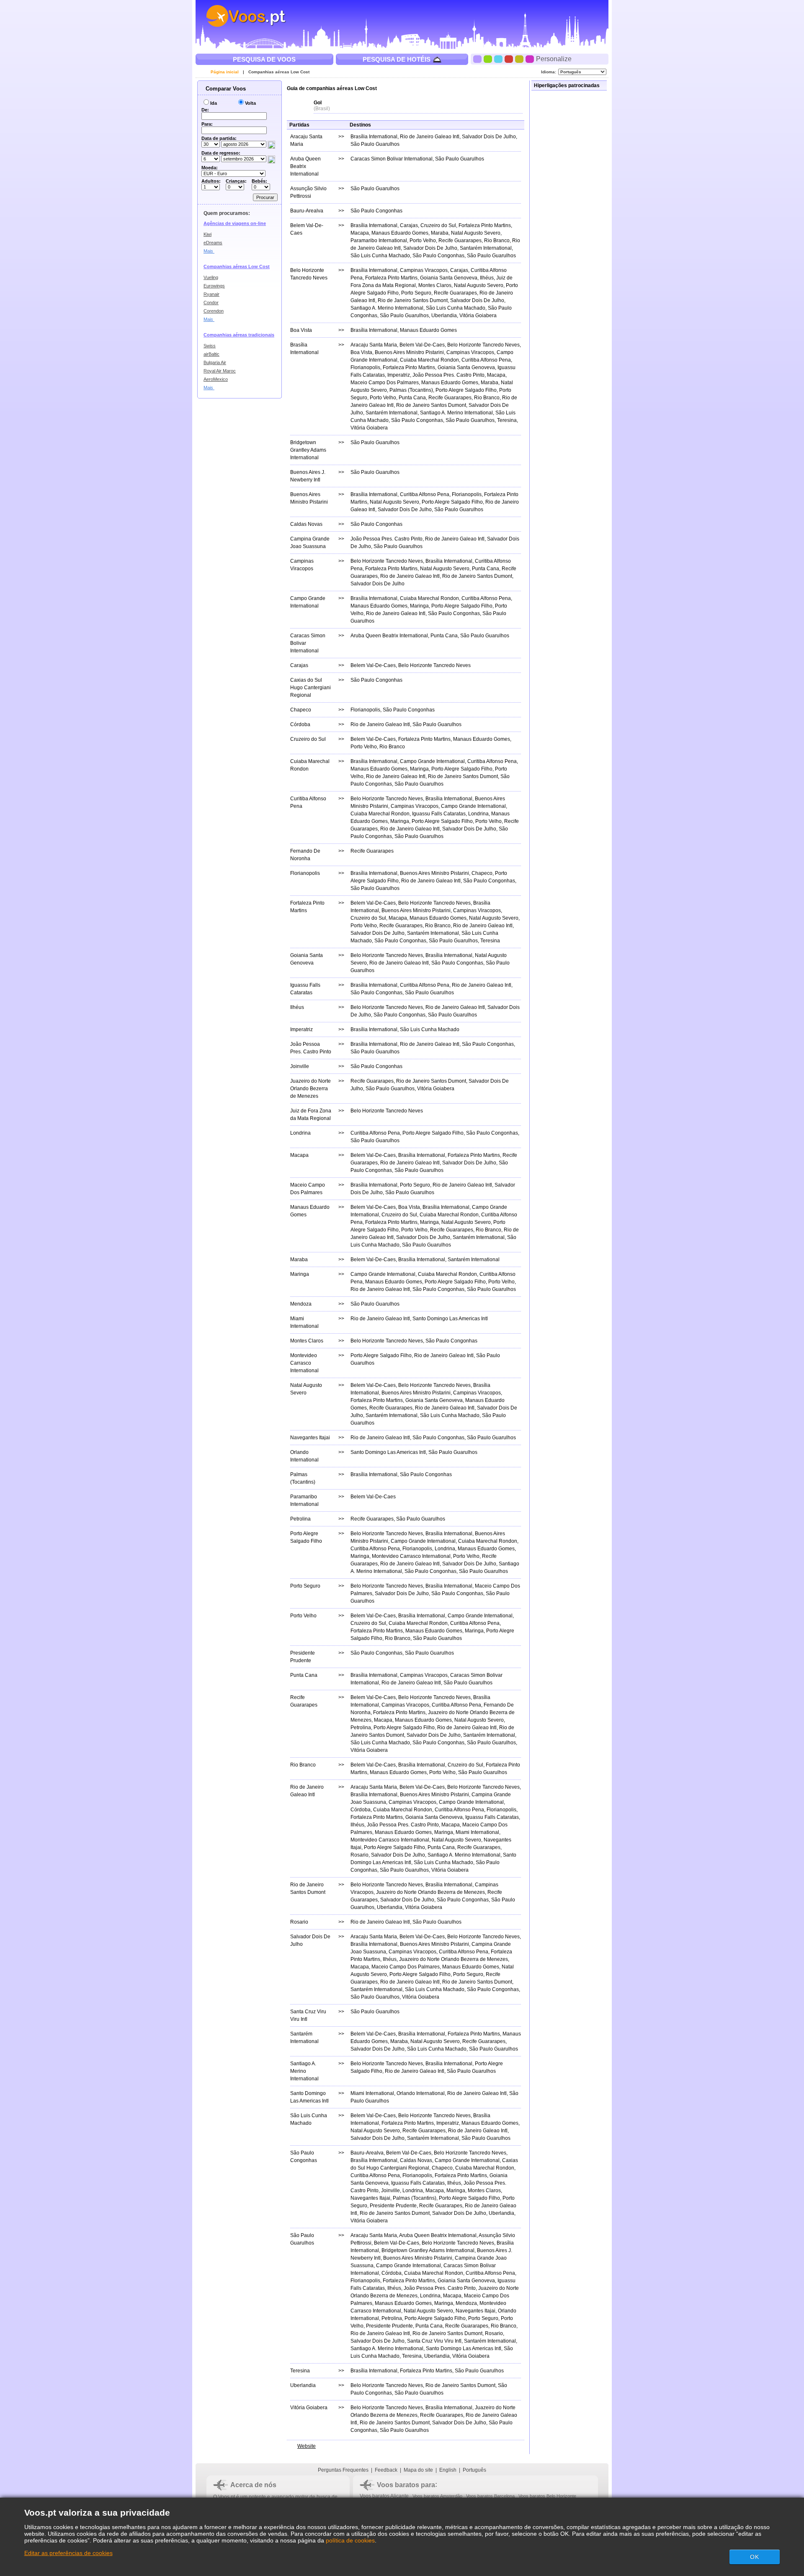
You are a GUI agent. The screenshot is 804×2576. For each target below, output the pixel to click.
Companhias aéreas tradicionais (239, 335)
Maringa (419, 606)
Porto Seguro (416, 293)
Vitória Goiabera (478, 316)
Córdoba (361, 1810)
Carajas (409, 225)
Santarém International (486, 248)
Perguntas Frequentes (343, 2470)
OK (755, 2557)
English (448, 2470)
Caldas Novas (416, 2160)
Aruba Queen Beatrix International (389, 636)
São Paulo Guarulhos (375, 144)
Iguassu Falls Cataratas (439, 814)
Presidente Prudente (393, 2206)
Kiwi (207, 234)
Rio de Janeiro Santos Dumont (413, 300)
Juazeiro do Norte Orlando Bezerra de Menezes (430, 1892)
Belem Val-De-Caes (422, 345)
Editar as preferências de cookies (68, 2553)
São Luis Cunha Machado (380, 256)
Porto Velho (423, 241)
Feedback (386, 2470)
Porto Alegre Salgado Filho (466, 390)
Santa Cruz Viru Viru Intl (434, 2341)
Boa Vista (361, 352)
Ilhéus (487, 278)
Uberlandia (444, 316)
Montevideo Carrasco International (411, 1556)
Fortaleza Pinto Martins (485, 225)
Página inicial (225, 72)
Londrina (478, 814)
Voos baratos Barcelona (490, 2496)
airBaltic (211, 354)
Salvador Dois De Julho (489, 137)
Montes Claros (435, 285)
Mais (209, 251)
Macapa (360, 233)
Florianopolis (365, 367)
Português (474, 2470)
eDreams (213, 243)
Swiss (210, 346)
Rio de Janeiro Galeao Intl (430, 137)
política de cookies (350, 2540)
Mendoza (466, 2303)
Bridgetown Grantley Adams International (428, 2250)
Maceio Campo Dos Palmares (385, 383)
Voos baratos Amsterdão (437, 2496)
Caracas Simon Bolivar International (392, 159)
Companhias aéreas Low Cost (279, 72)
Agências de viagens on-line (235, 223)
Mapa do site (418, 2470)
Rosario (359, 1855)
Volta (250, 103)
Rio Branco (497, 241)
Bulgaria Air (215, 362)
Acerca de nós (253, 2485)
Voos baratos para (406, 2485)
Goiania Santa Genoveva (449, 278)
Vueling (211, 277)
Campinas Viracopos (424, 270)
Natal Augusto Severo (476, 233)
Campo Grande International (432, 761)
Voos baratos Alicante (384, 2496)
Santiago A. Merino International (387, 308)
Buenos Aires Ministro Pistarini (409, 352)
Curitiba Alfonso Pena (486, 360)
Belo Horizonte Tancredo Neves (483, 345)
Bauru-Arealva (367, 2153)
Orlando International (421, 2093)
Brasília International (374, 137)
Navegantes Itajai (370, 2198)
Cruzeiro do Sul (438, 225)
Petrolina (361, 1728)
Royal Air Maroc (220, 371)
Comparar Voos (225, 89)
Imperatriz (399, 375)
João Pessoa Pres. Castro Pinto (448, 375)
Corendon (214, 311)
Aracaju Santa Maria (374, 345)
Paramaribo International (379, 241)
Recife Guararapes (460, 241)
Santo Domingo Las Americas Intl (450, 1319)
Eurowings (214, 286)
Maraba (440, 233)
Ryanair (211, 294)
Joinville (390, 2191)
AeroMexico (216, 379)
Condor (211, 303)
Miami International (477, 1832)
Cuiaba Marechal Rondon (429, 360)
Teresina (507, 420)
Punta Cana (412, 398)
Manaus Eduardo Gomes (400, 233)
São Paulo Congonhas (376, 211)
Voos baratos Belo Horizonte (547, 2496)
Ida (214, 103)
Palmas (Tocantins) (411, 390)
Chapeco (482, 873)
